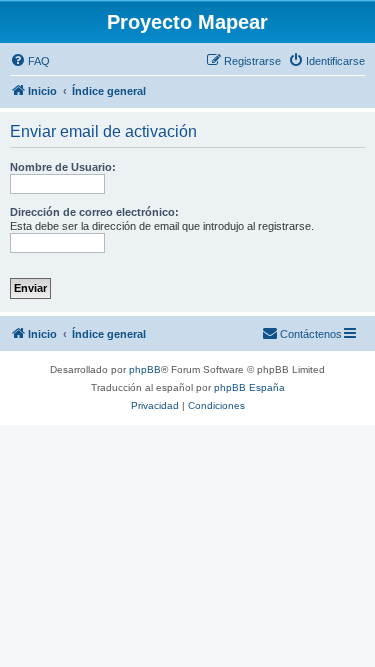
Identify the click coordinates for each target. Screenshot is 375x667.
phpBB (145, 369)
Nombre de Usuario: (63, 167)
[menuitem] (30, 61)
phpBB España (249, 387)
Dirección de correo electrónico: (94, 212)
